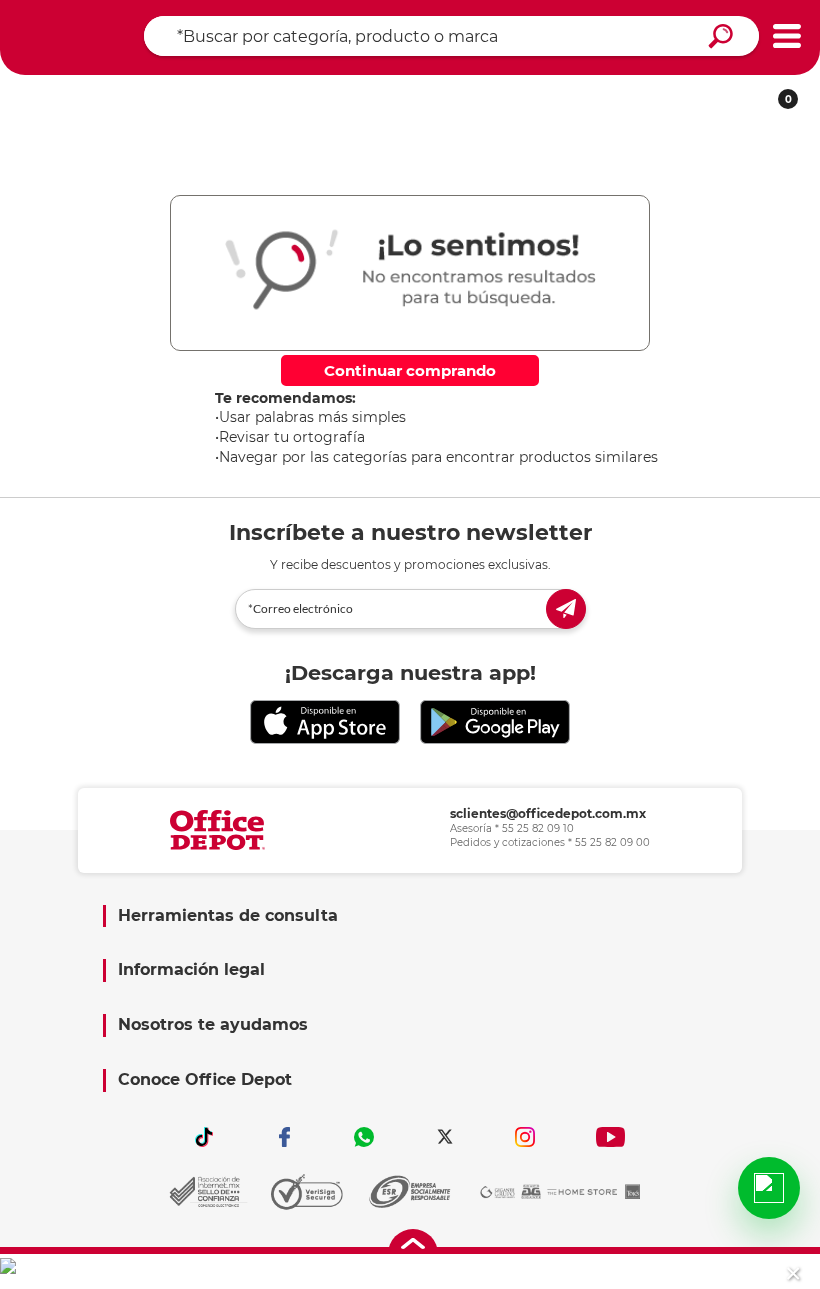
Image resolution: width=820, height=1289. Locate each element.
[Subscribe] (566, 609)
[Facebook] (284, 1137)
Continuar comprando (410, 370)
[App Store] (325, 722)
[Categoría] (786, 36)
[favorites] (324, 92)
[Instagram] (525, 1137)
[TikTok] (204, 1137)
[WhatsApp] (365, 1137)
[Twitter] (445, 1137)
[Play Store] (495, 722)
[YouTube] (610, 1137)
